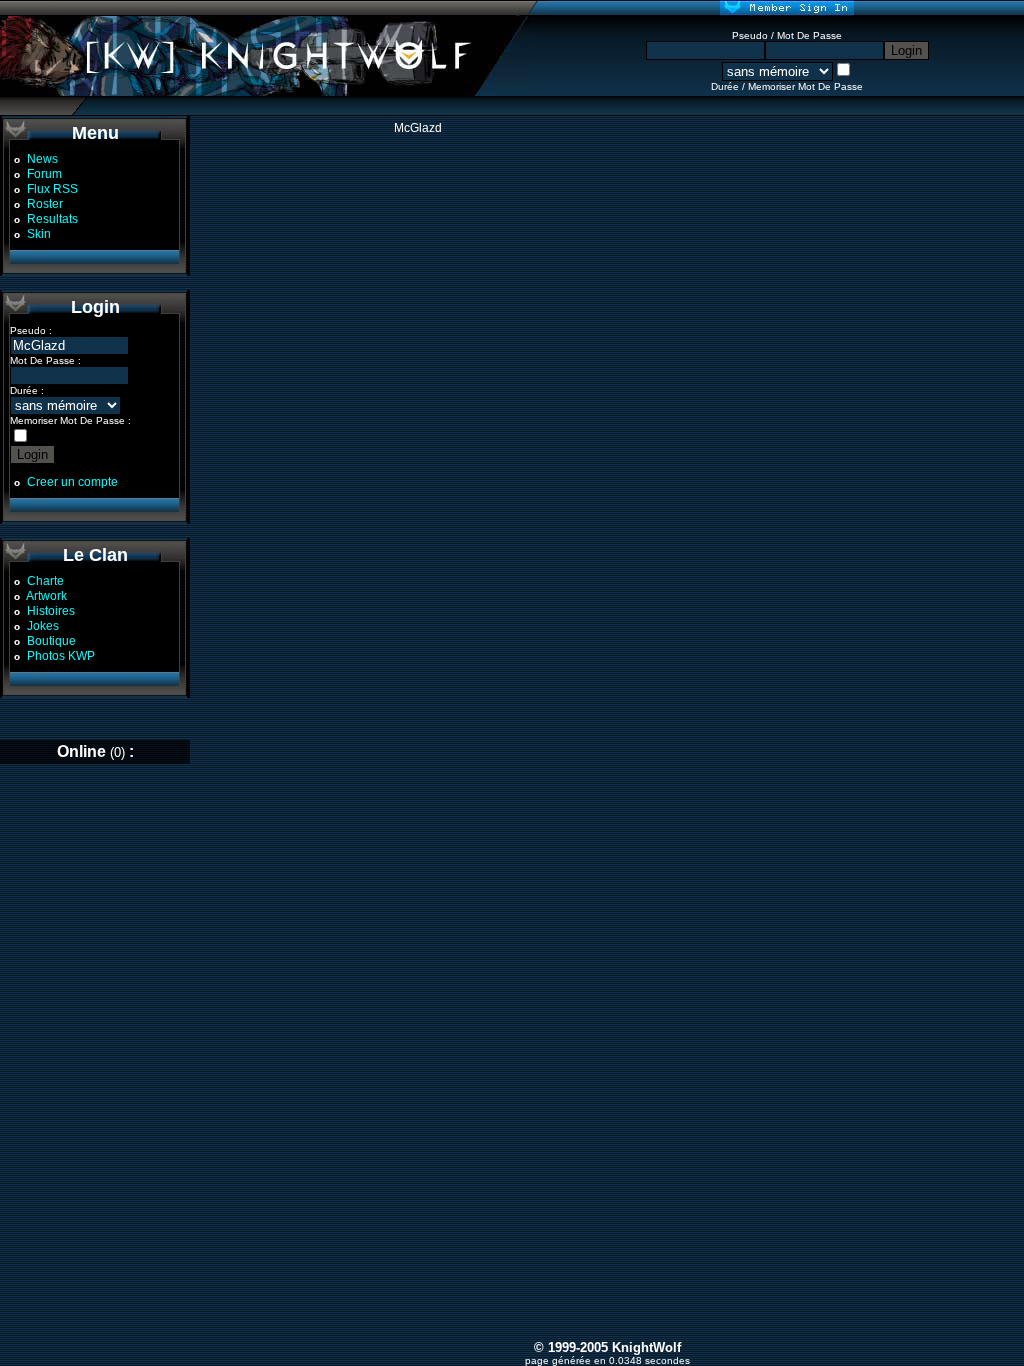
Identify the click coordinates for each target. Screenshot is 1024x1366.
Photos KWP (61, 656)
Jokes (43, 626)
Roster (45, 204)
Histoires (51, 611)
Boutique (51, 641)
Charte (45, 581)
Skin (39, 234)
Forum (44, 174)
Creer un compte (72, 482)
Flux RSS (52, 189)
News (42, 159)
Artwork (46, 596)
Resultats (52, 219)
